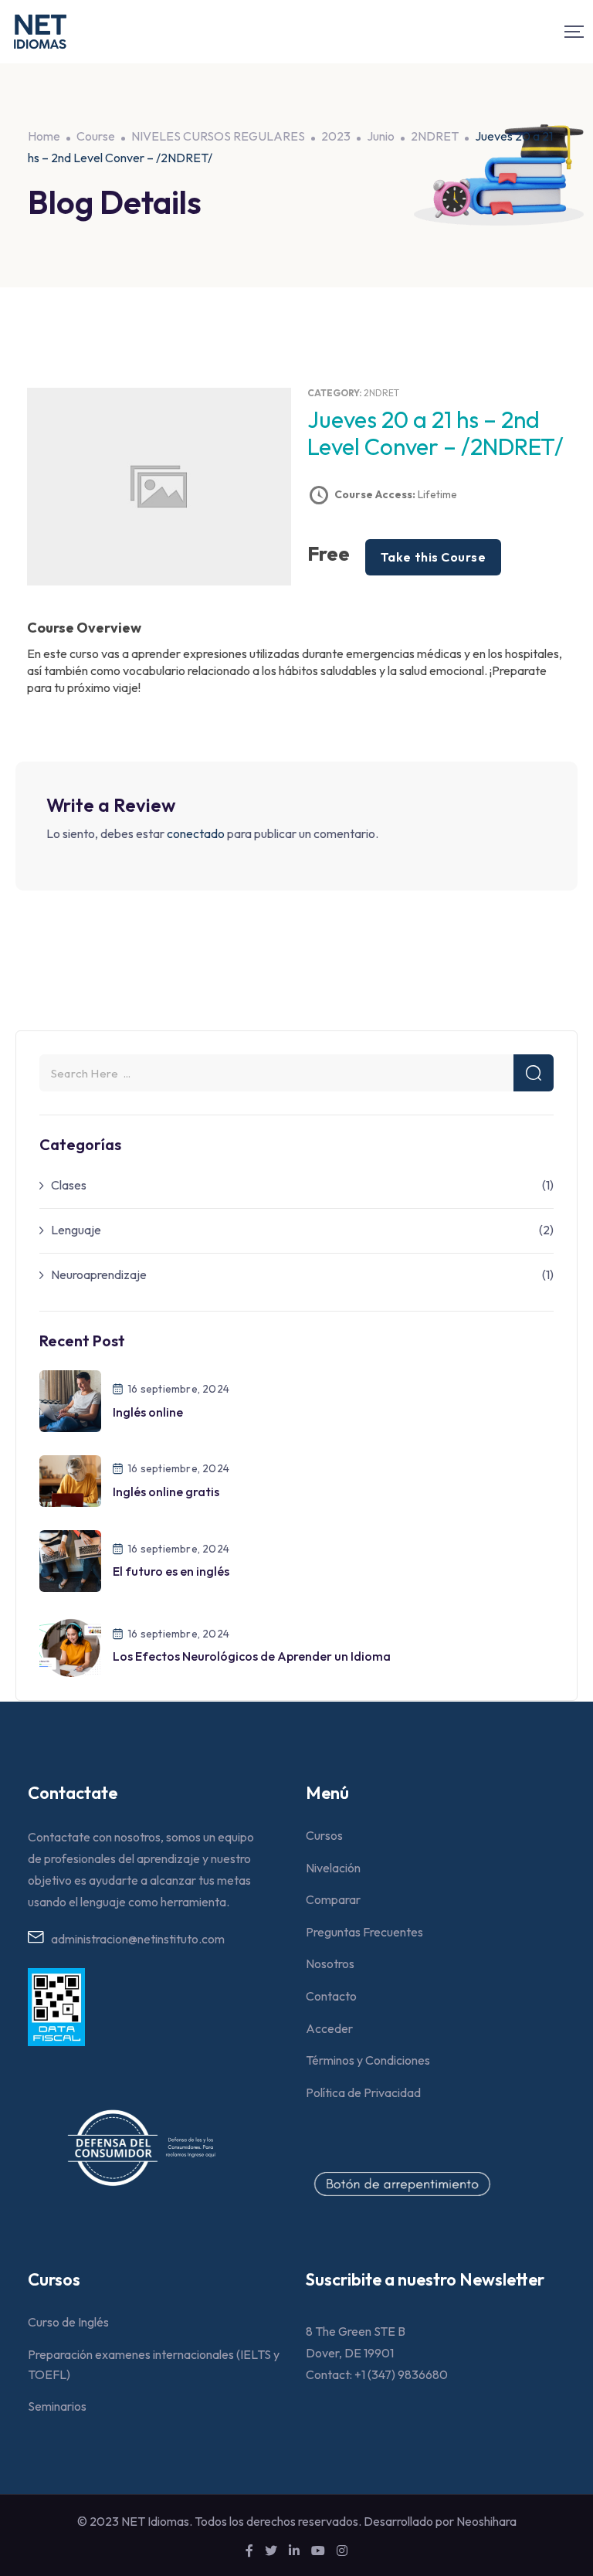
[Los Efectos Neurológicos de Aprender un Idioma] (70, 1644)
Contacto (331, 1996)
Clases (69, 1185)
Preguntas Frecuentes (364, 1932)
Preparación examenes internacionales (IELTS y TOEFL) (154, 2364)
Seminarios (57, 2406)
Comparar (333, 1899)
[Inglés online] (70, 1400)
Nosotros (330, 1963)
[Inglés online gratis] (70, 1480)
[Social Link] (249, 2551)
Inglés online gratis (166, 1492)
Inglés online (148, 1412)
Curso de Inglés (68, 2322)
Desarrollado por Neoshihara (440, 2521)
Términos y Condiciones (368, 2060)
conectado (196, 833)
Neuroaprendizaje (99, 1274)
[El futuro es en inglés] (70, 1560)
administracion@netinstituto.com (138, 1939)
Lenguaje (76, 1230)
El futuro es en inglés (171, 1571)
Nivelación (333, 1868)
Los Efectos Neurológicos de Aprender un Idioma (252, 1656)
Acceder (329, 2028)
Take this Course (433, 557)
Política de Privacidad (363, 2092)
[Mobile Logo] (40, 32)
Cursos (324, 1835)
